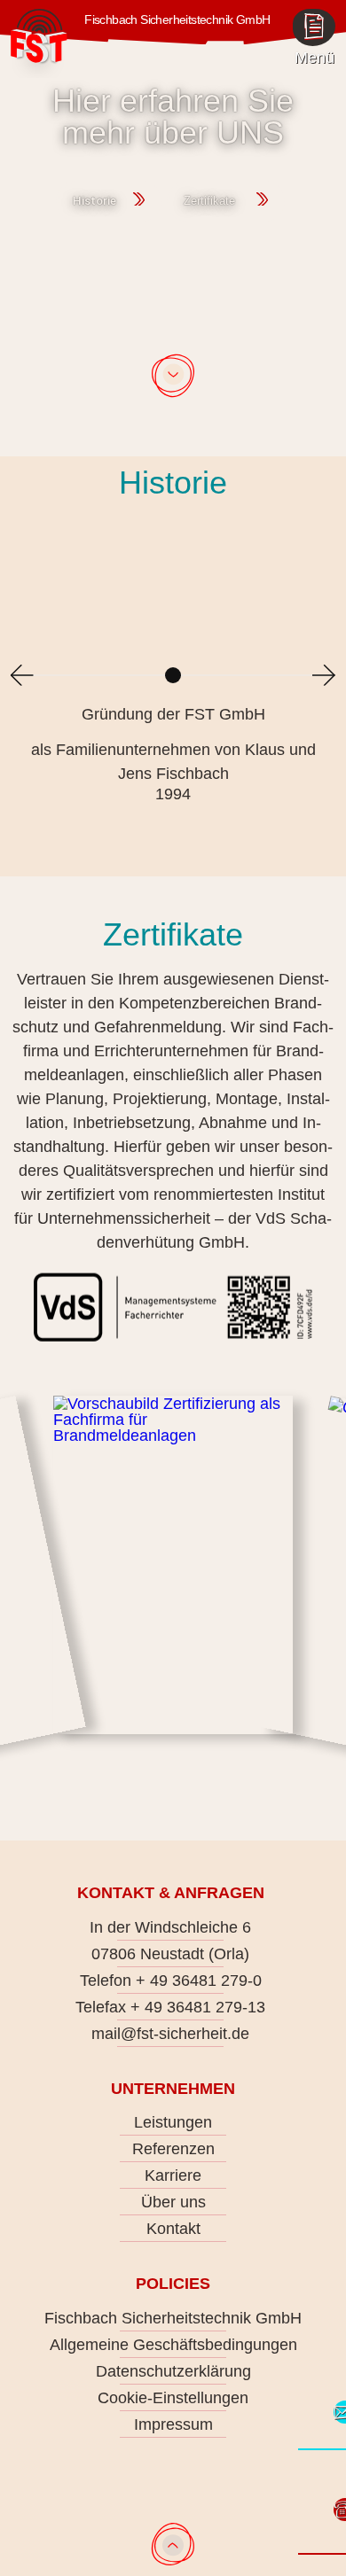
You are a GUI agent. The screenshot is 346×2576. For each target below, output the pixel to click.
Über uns (173, 2202)
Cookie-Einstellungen (173, 2398)
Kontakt (173, 2229)
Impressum (173, 2424)
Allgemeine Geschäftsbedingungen (173, 2345)
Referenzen (173, 2149)
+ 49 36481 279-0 (199, 1981)
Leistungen (173, 2122)
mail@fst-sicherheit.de (170, 2034)
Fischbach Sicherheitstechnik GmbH (173, 2318)
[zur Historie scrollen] (173, 377)
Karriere (173, 2175)
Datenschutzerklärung (173, 2371)
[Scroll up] (173, 2544)
